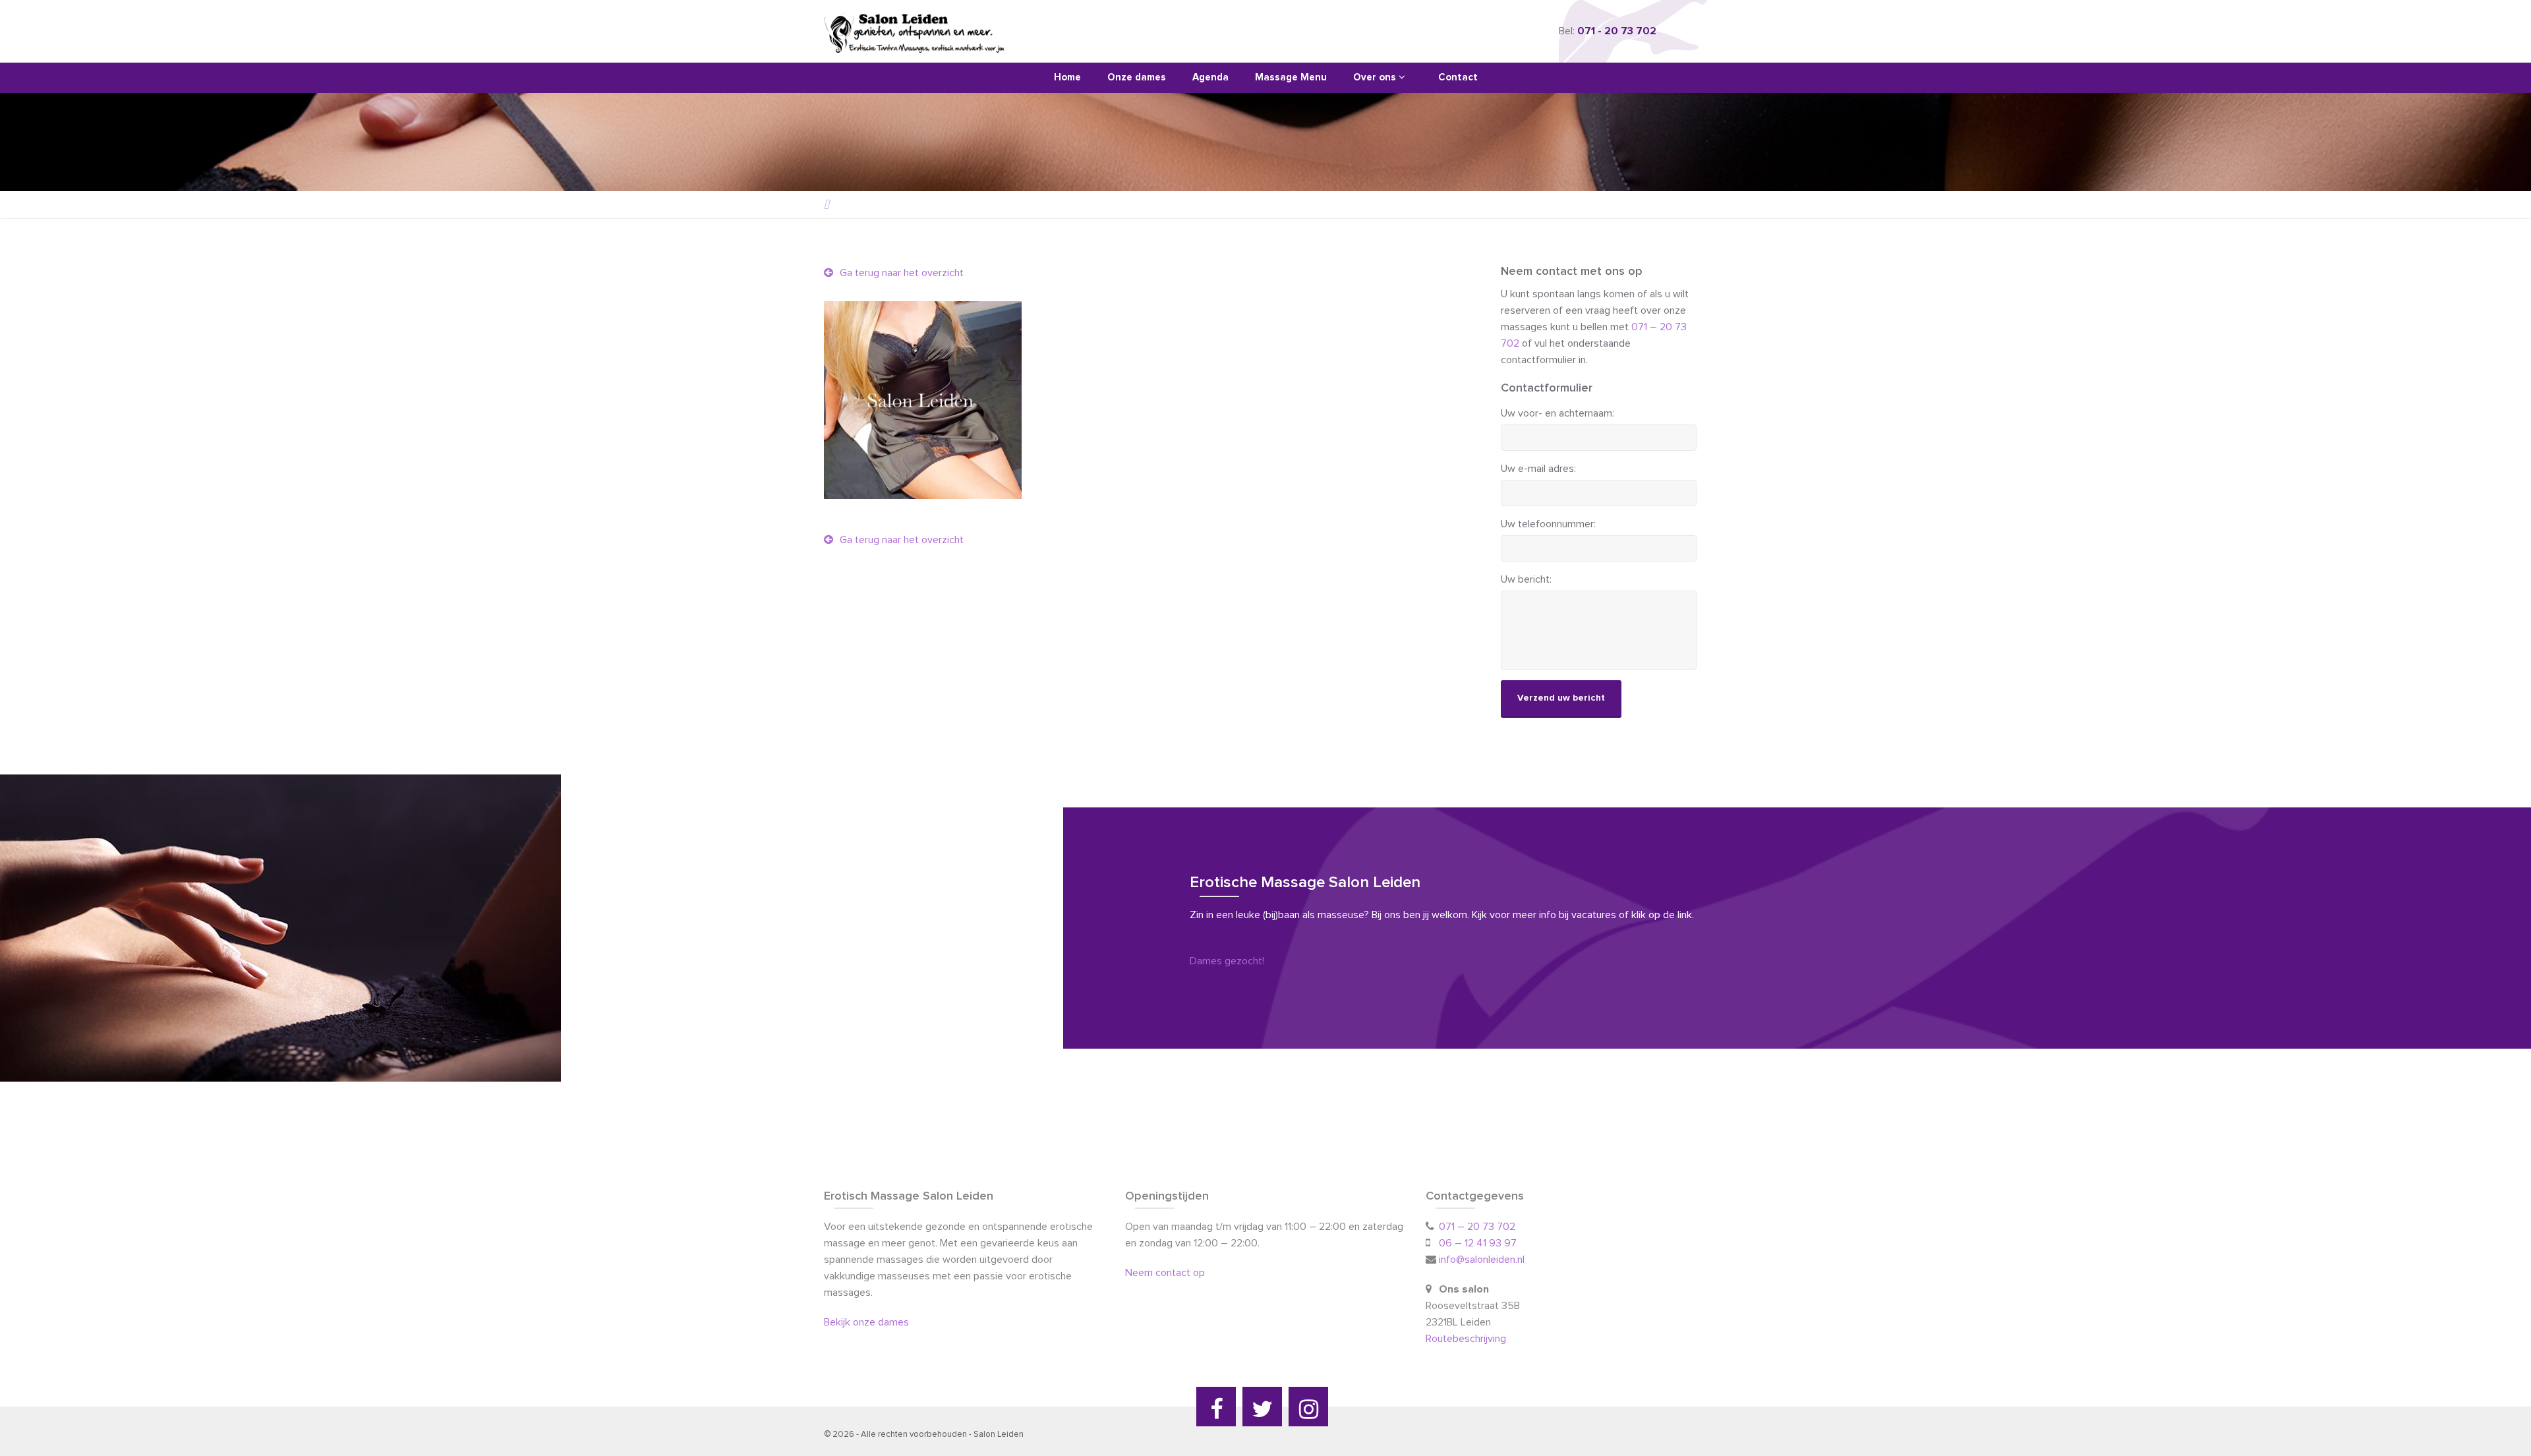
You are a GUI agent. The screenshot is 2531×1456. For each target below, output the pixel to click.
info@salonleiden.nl (1482, 1260)
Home (1067, 77)
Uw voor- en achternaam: (1557, 413)
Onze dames (1137, 77)
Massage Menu (1291, 77)
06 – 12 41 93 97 (1478, 1243)
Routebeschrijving (1467, 1339)
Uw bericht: (1526, 579)
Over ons (1376, 77)
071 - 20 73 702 (1617, 31)
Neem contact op (1165, 1273)
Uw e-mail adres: (1538, 469)
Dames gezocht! (1227, 961)
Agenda (1210, 77)
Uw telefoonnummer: (1548, 524)
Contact (1458, 77)
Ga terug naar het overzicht (900, 273)
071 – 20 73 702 (1477, 1227)
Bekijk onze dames (866, 1322)
